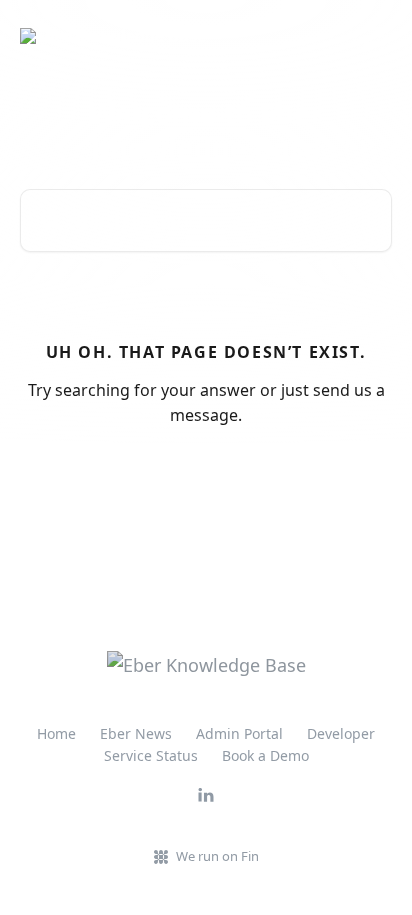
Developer (341, 733)
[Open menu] (374, 36)
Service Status (151, 755)
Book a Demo (265, 755)
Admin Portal (239, 733)
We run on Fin (217, 856)
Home (56, 733)
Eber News (136, 733)
